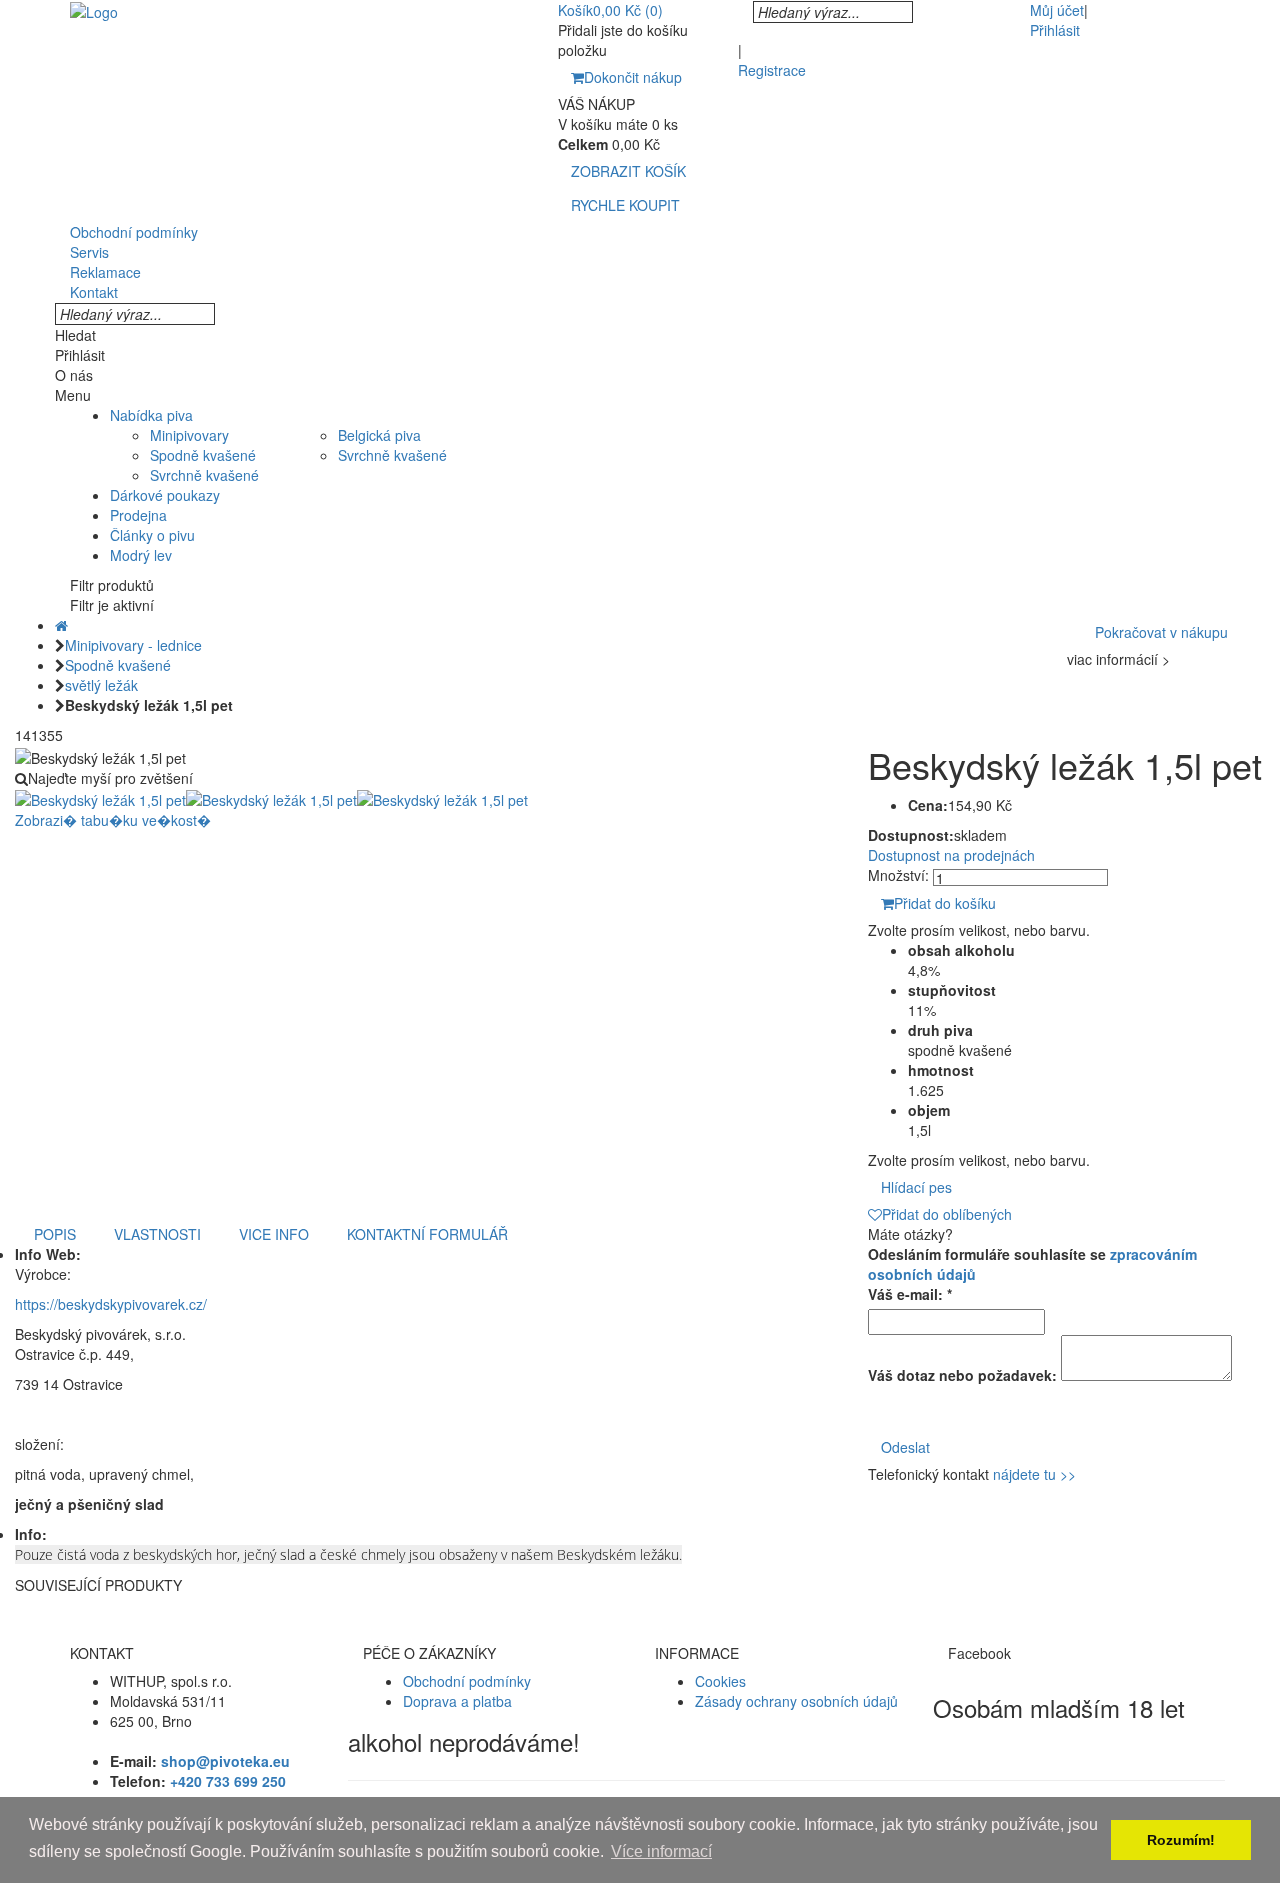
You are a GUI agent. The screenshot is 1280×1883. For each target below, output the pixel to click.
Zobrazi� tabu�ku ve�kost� (113, 820)
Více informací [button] (661, 1851)
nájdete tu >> (1034, 1474)
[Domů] (61, 625)
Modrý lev (141, 555)
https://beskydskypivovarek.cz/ (111, 1304)
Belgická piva (379, 435)
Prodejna (138, 515)
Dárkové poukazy (165, 495)
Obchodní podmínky (467, 1681)
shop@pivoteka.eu (225, 1761)
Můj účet (1057, 10)
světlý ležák (101, 685)
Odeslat (905, 1447)
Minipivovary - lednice (133, 645)
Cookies (720, 1681)
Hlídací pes (916, 1187)
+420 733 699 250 (228, 1781)
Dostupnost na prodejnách (951, 855)
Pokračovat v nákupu (1161, 632)
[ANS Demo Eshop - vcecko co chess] (94, 10)
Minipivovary (189, 435)
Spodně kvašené (203, 455)
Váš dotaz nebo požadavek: (962, 1375)
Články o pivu (152, 535)
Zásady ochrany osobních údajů (796, 1701)
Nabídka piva (151, 415)
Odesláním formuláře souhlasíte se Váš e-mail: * (1032, 1274)
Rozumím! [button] (1181, 1840)
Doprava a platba (457, 1701)
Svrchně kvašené (204, 475)
